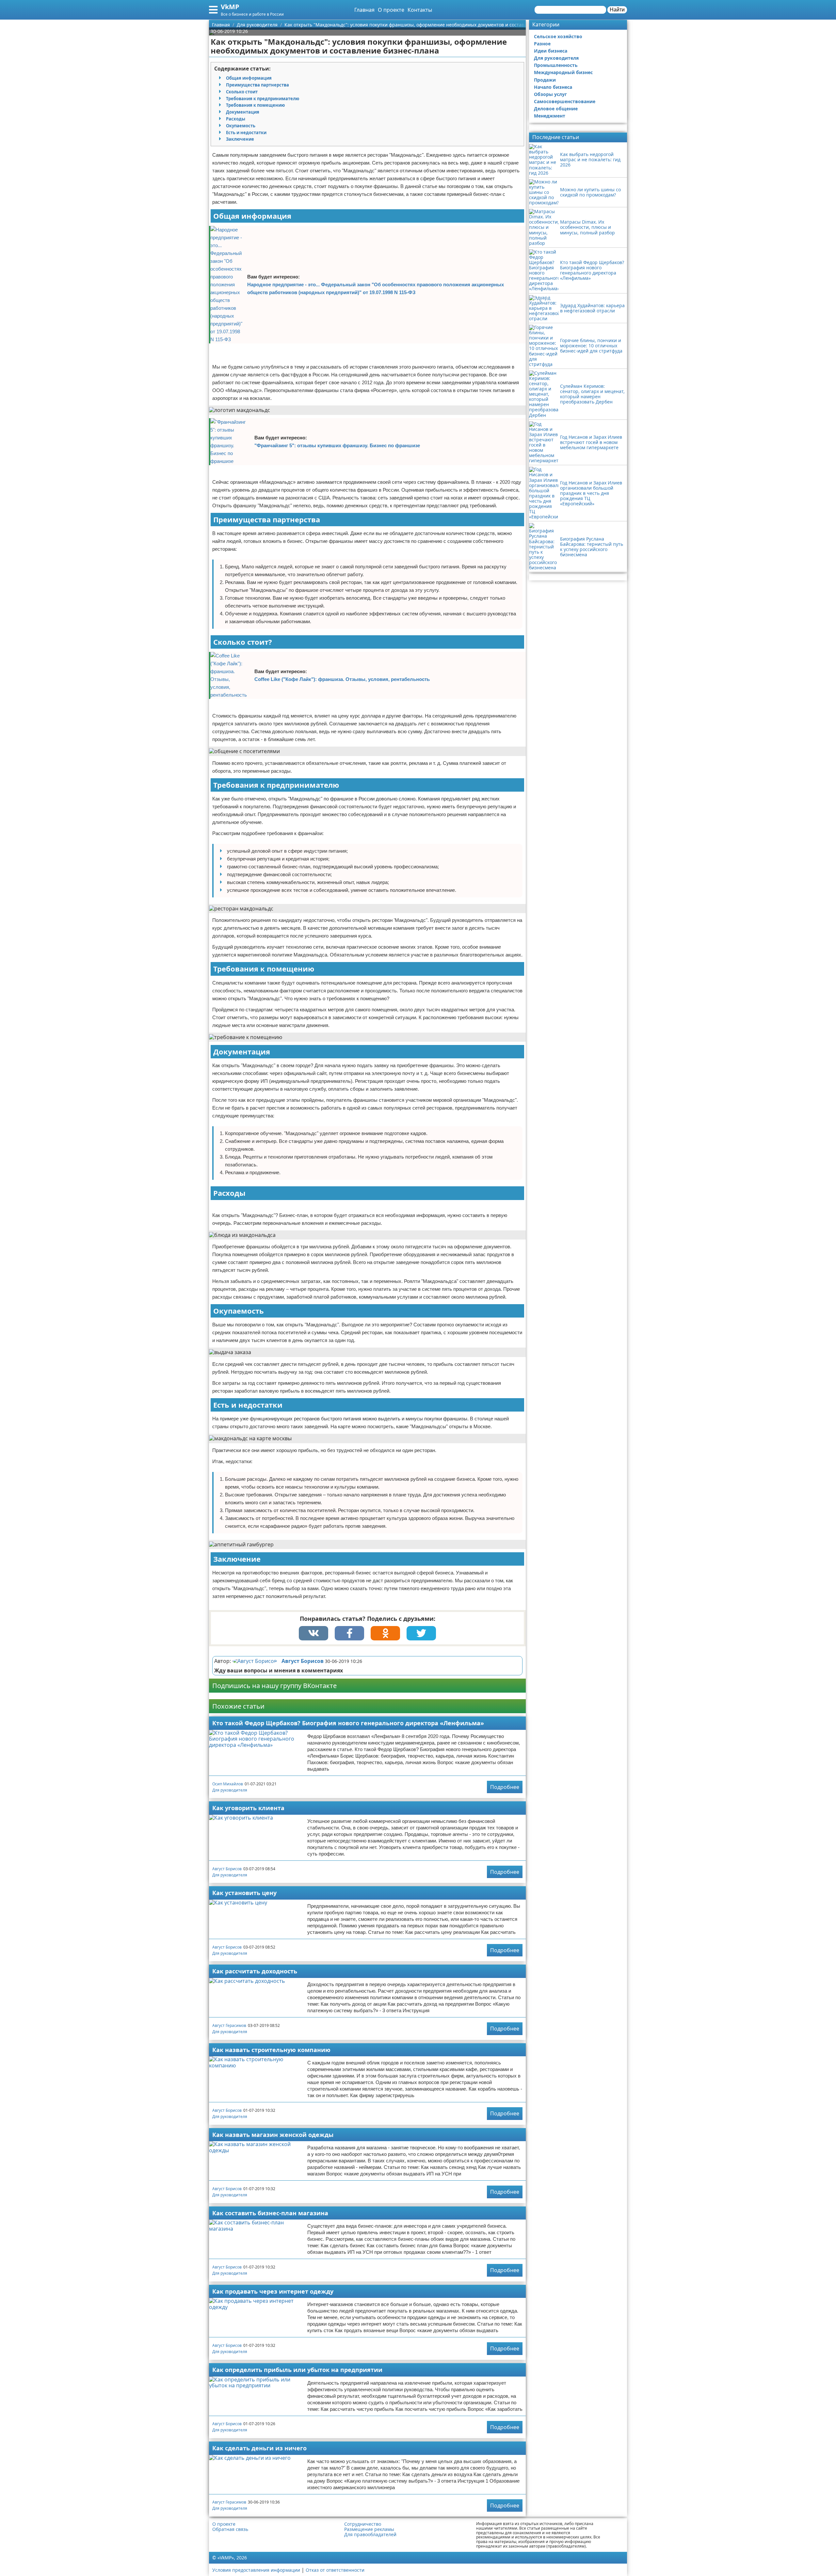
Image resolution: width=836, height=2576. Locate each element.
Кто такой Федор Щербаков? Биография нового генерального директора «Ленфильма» (348, 1723)
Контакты (420, 10)
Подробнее (505, 1787)
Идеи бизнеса (551, 51)
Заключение (240, 139)
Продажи (545, 80)
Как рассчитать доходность (255, 1971)
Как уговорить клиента (248, 1808)
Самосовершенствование (565, 101)
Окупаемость (241, 126)
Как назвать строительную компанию (271, 2050)
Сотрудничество (363, 2524)
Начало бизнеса (553, 87)
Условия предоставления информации (256, 2570)
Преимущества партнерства (257, 85)
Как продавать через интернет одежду (273, 2291)
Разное (542, 44)
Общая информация (249, 78)
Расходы (236, 119)
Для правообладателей (370, 2535)
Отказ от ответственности (335, 2570)
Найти (617, 10)
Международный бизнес (563, 72)
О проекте (391, 10)
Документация (243, 112)
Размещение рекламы (369, 2529)
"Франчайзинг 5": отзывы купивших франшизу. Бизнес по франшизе (337, 445)
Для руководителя (230, 1790)
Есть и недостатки (246, 133)
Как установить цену (244, 1893)
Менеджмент (550, 116)
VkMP (230, 7)
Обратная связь (230, 2529)
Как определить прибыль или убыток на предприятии (297, 2370)
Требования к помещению (255, 105)
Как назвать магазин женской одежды (273, 2135)
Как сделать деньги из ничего (259, 2448)
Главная (364, 10)
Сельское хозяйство (558, 36)
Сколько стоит (242, 92)
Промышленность (556, 65)
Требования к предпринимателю (263, 99)
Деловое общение (556, 109)
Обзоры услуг (550, 94)
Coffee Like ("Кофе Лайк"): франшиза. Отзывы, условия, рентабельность (342, 679)
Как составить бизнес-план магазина (270, 2213)
